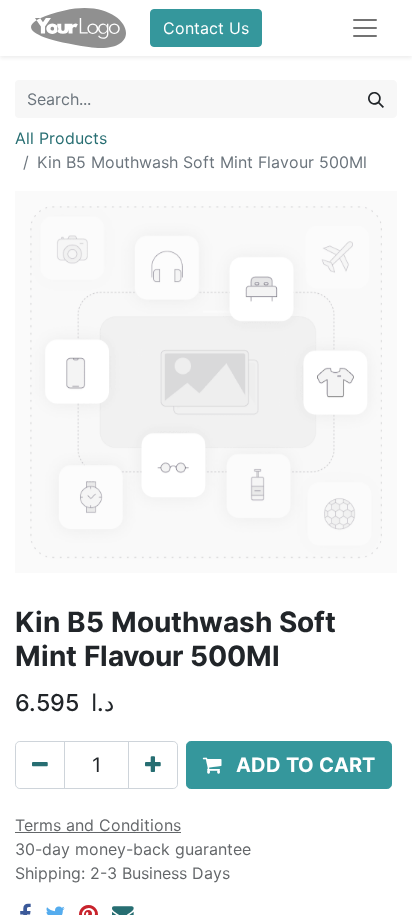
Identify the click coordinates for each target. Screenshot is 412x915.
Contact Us (206, 28)
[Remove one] (40, 765)
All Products (61, 138)
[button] (289, 765)
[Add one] (153, 765)
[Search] (376, 99)
